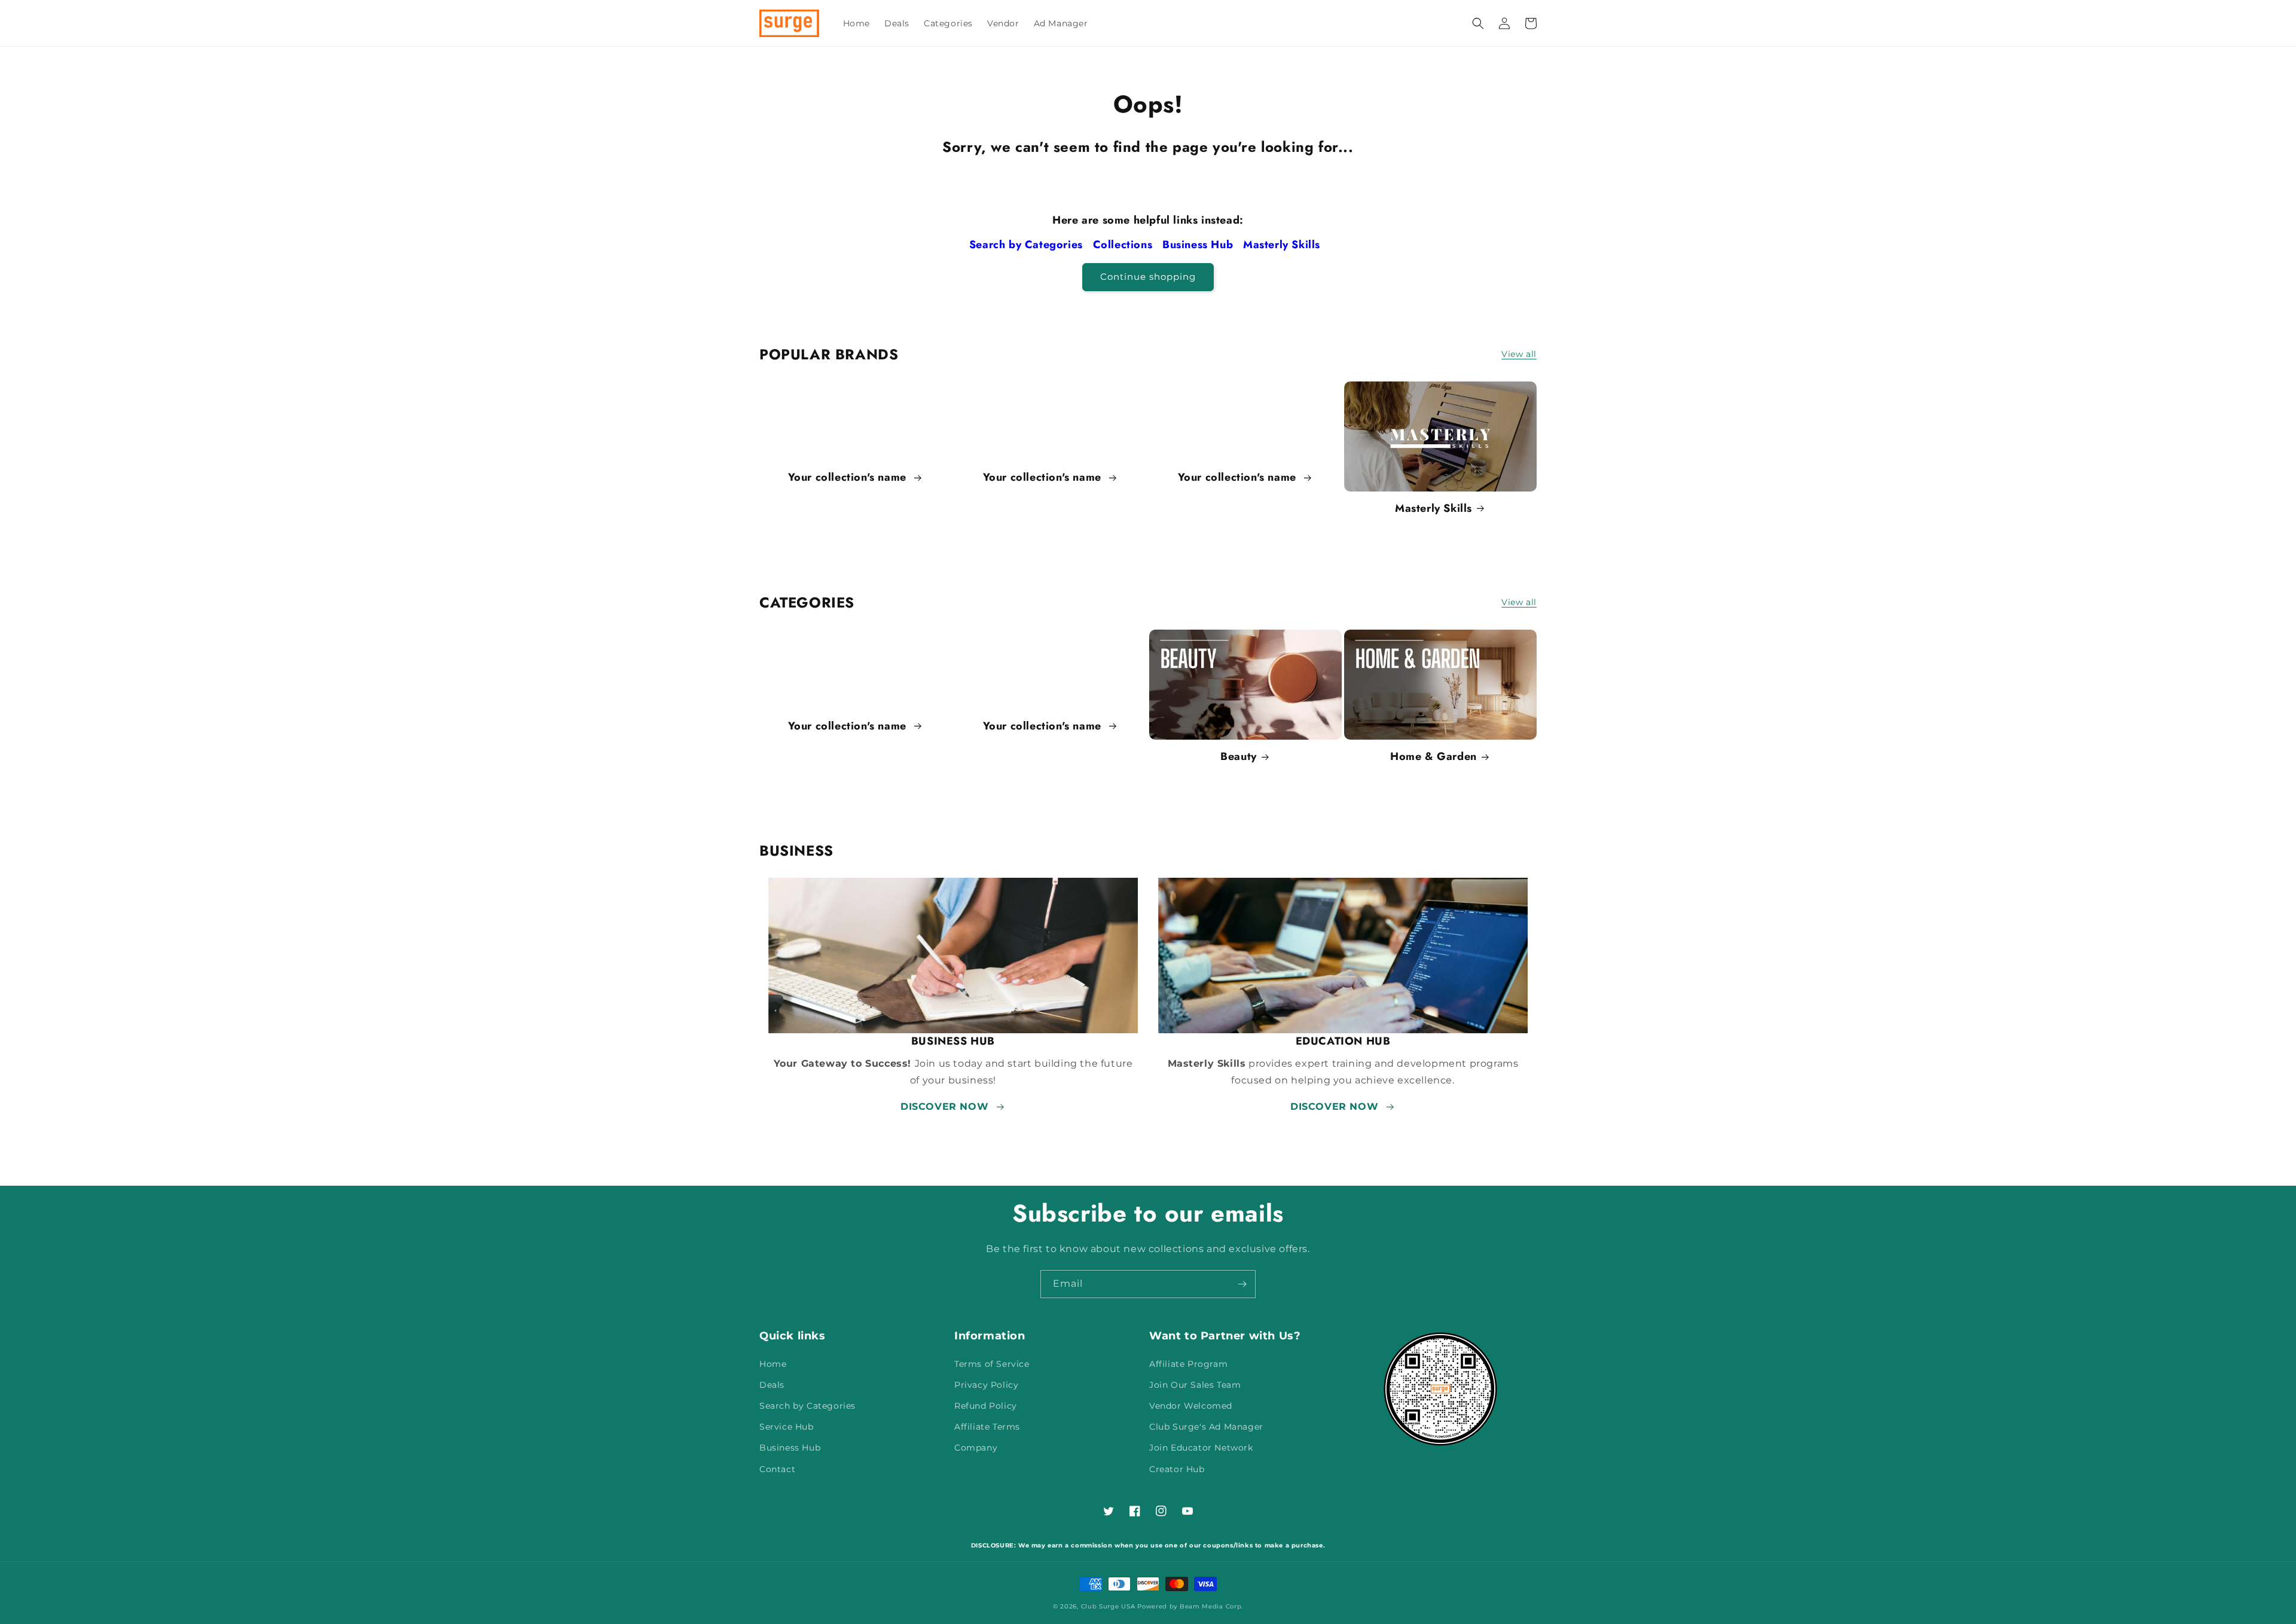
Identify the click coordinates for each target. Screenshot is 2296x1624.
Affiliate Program (1188, 1364)
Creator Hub (1177, 1469)
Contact (777, 1469)
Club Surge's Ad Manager (1206, 1427)
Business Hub (1199, 245)
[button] (1478, 23)
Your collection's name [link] (849, 477)
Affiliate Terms (987, 1427)
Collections (1124, 245)
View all (1519, 354)
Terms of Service (992, 1364)
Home (773, 1364)
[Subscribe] (1242, 1284)
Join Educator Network (1201, 1448)
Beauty (1239, 757)
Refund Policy (986, 1406)
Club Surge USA (1108, 1606)
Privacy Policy (986, 1385)
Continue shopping (1148, 277)
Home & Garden (1434, 757)
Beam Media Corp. (1211, 1606)
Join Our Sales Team (1195, 1385)
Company (976, 1448)
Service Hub (787, 1427)
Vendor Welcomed (1191, 1406)
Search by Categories (1028, 245)
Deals (772, 1385)
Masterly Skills (1283, 245)
